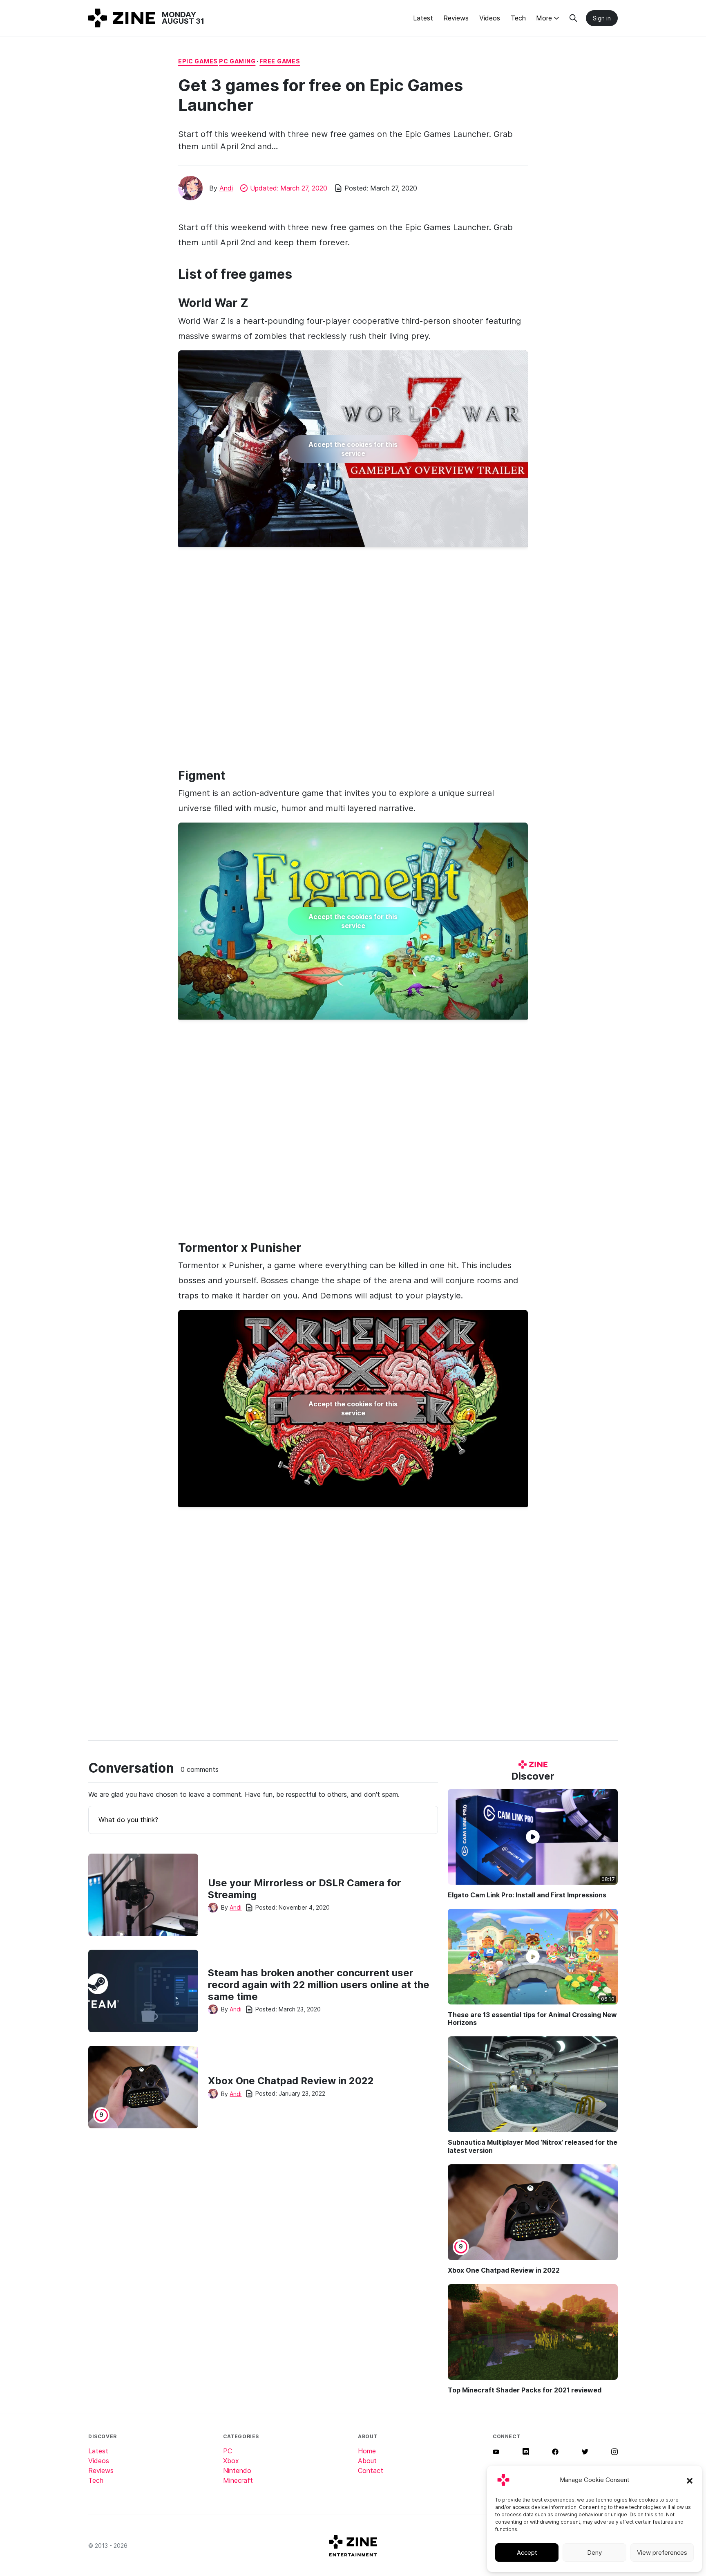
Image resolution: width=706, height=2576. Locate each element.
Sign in (602, 18)
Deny (594, 2552)
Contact (371, 2471)
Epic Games (198, 61)
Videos (490, 18)
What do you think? (128, 1820)
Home (367, 2451)
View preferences (662, 2552)
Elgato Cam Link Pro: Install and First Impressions (527, 1895)
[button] (690, 2480)
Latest (423, 18)
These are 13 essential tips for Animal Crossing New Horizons (532, 2019)
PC (228, 2451)
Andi (226, 188)
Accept (527, 2552)
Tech (518, 18)
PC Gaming (237, 61)
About (367, 2461)
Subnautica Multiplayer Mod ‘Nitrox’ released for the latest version (533, 2146)
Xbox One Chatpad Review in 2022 (291, 2081)
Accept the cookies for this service (353, 449)
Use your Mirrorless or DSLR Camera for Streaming (305, 1889)
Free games (280, 61)
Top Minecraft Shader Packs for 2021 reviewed (525, 2390)
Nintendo (237, 2471)
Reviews (456, 18)
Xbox (231, 2461)
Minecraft (238, 2480)
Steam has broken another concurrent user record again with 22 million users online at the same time (319, 1985)
